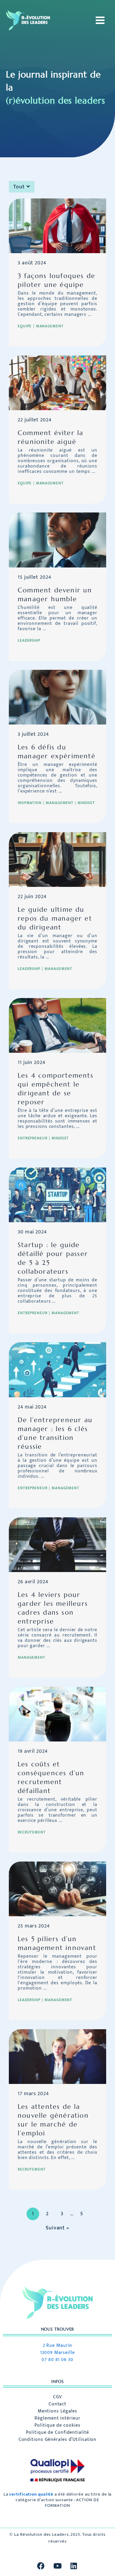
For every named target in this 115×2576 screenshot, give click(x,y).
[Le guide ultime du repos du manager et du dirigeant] (57, 859)
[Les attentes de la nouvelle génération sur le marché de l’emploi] (57, 2056)
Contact (57, 2404)
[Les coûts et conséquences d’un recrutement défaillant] (57, 1714)
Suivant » (57, 2228)
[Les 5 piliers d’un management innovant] (57, 1889)
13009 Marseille (57, 2353)
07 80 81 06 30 (57, 2360)
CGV (58, 2397)
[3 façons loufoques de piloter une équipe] (57, 226)
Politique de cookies (57, 2425)
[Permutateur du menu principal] (98, 20)
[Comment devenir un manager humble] (57, 540)
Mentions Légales (57, 2411)
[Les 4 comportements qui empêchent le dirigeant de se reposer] (57, 1025)
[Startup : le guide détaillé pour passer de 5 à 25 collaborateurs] (57, 1195)
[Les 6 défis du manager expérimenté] (57, 697)
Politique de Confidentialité (57, 2433)
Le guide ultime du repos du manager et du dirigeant (55, 918)
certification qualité (31, 2494)
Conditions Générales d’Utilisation (58, 2440)
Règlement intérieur (57, 2418)
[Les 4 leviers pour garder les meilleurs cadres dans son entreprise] (57, 1544)
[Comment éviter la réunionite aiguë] (57, 383)
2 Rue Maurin (58, 2345)
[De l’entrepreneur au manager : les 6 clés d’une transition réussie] (57, 1369)
